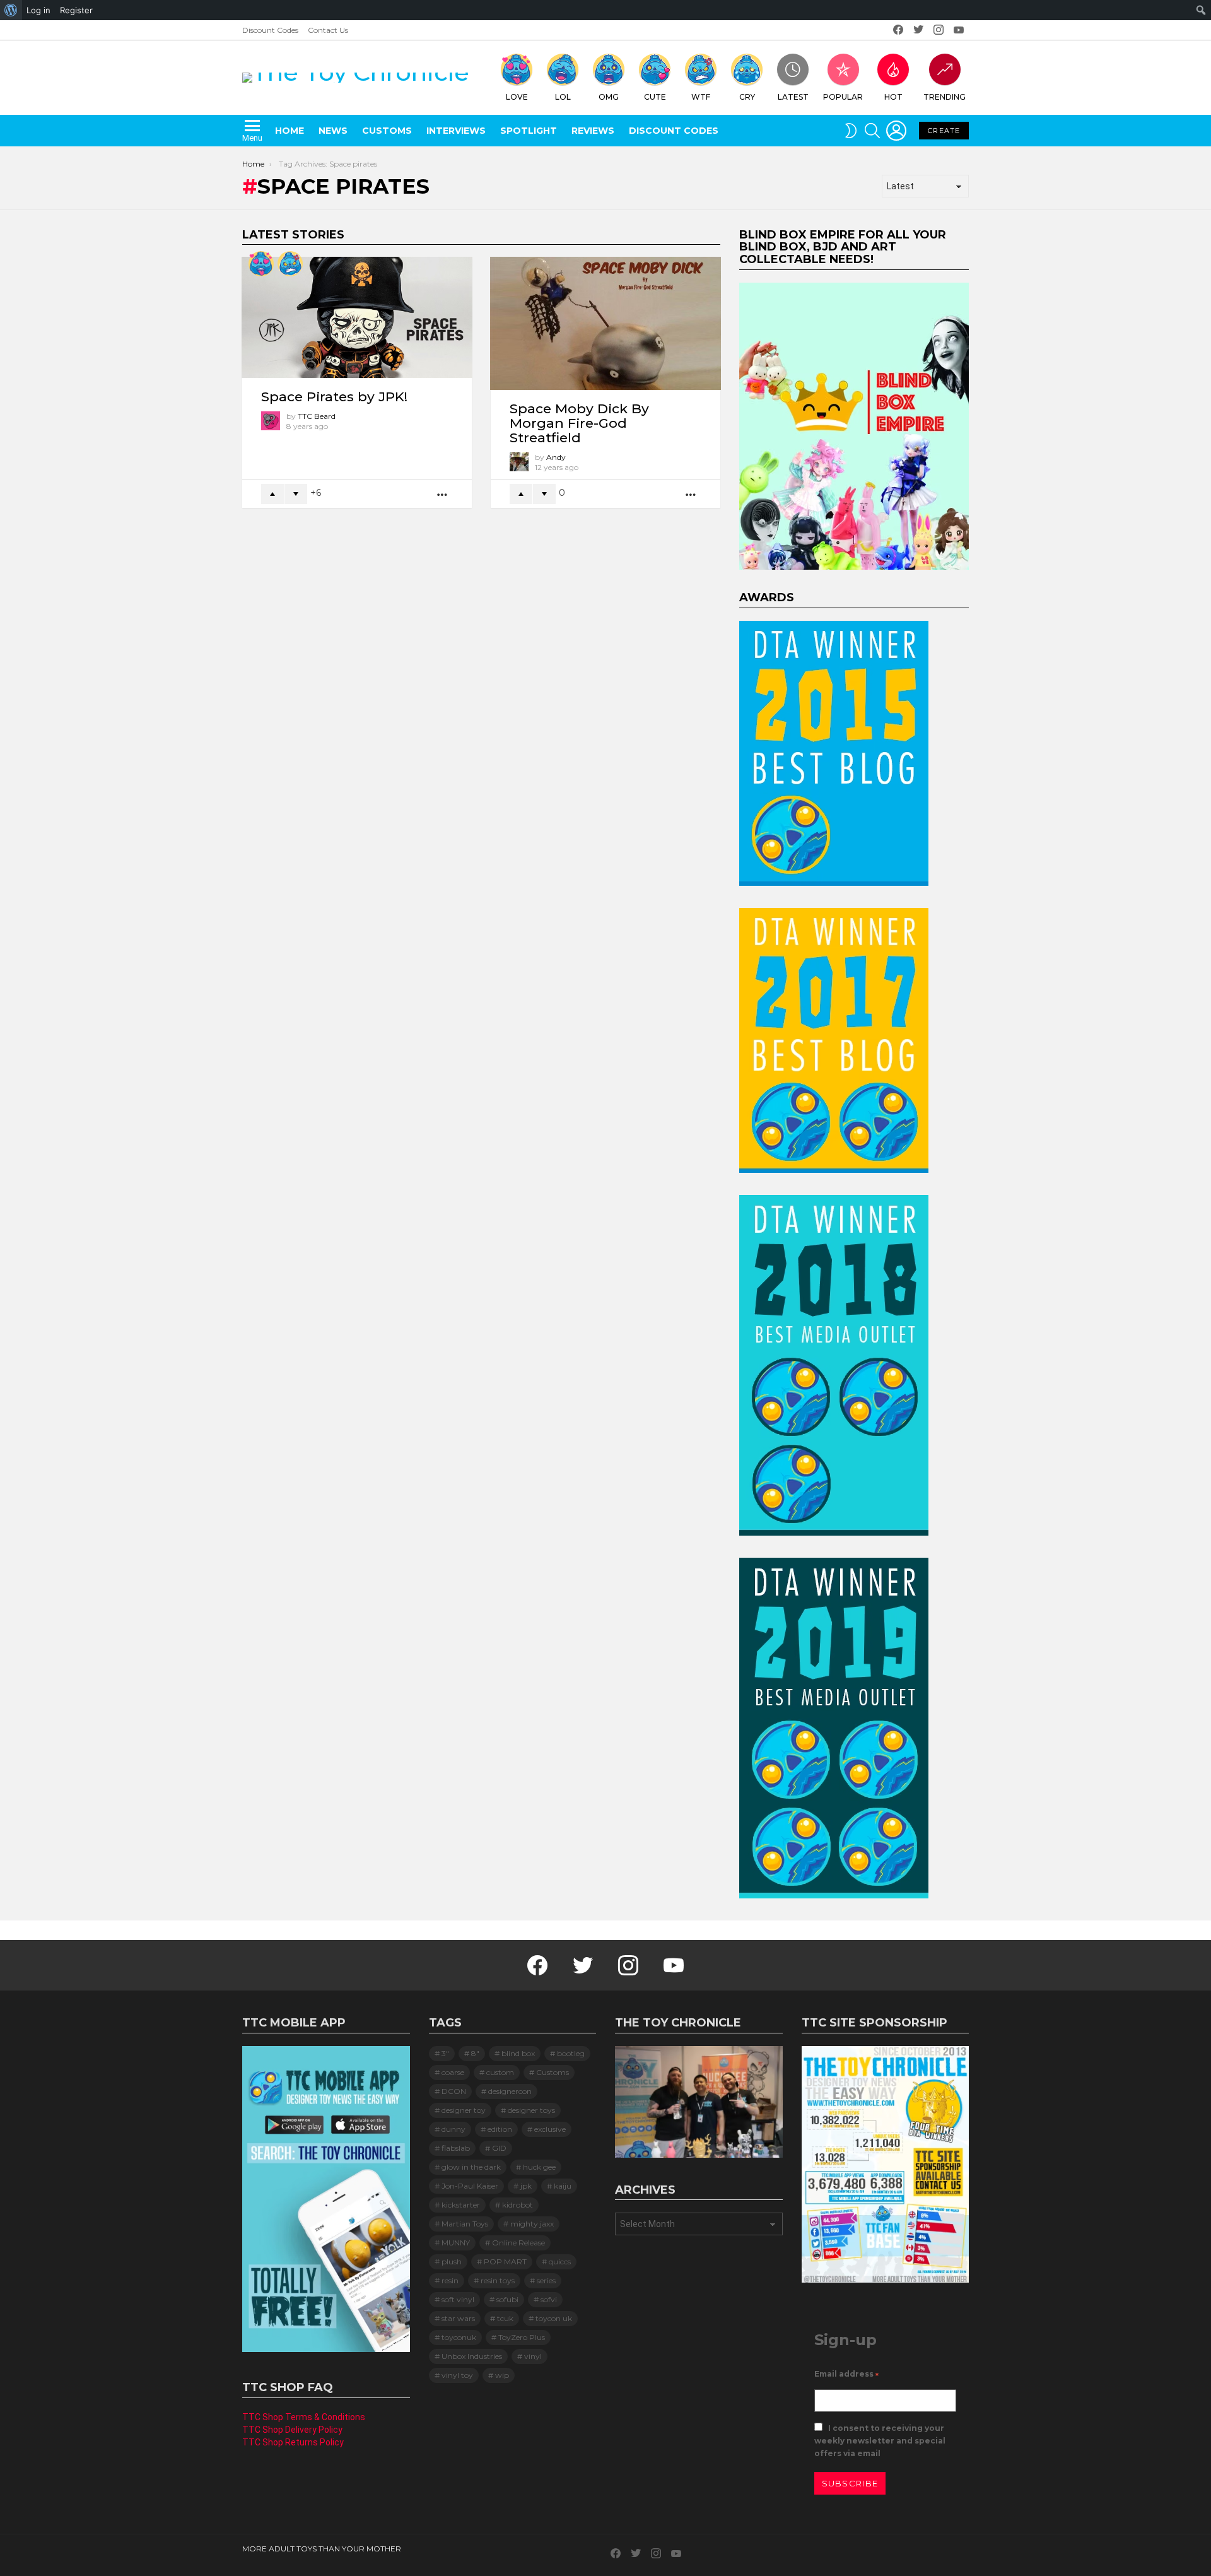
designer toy (464, 2110)
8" (475, 2053)
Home (290, 131)
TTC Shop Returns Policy (293, 2442)
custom (500, 2072)
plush (452, 2261)
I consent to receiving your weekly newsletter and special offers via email (880, 2441)
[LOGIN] (896, 131)
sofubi (507, 2299)
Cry (747, 97)
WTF (701, 97)
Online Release (518, 2243)
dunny (453, 2129)
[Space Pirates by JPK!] (357, 317)
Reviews (593, 131)
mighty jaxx (532, 2224)
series (546, 2280)
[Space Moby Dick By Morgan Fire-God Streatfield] (605, 323)
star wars (458, 2318)
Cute (655, 97)
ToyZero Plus (522, 2337)
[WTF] (290, 264)
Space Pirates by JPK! (334, 397)
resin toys (498, 2280)
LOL (563, 97)
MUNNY (456, 2243)
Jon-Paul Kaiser (470, 2186)
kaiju (563, 2186)
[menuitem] (11, 10)
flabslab (456, 2148)
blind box (518, 2053)
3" (445, 2053)
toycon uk (554, 2318)
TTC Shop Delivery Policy (292, 2430)
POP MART (505, 2261)
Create (944, 131)
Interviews (456, 131)
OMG (609, 97)
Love (517, 97)
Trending (945, 97)
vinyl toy (457, 2375)
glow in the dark (471, 2167)
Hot (893, 97)
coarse (453, 2072)
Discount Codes (270, 30)
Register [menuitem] (76, 10)
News (333, 131)
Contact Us (328, 30)
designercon (510, 2091)
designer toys (531, 2110)
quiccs (560, 2261)
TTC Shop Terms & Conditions (304, 2417)
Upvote (272, 494)
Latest (793, 97)
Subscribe (850, 2483)
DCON (454, 2091)
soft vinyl (458, 2299)
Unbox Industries (472, 2356)
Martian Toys (465, 2224)
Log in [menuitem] (38, 10)
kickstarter (461, 2205)
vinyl (533, 2356)
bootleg (571, 2053)
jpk (526, 2186)
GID (499, 2148)
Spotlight (529, 131)
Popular (843, 97)
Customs (387, 131)
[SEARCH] (872, 131)
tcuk (505, 2318)
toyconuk (459, 2337)
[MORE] (443, 494)
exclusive (550, 2129)
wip (502, 2375)
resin (450, 2280)
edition (500, 2129)
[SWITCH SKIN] (851, 131)
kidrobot (518, 2205)
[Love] (261, 264)
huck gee (539, 2167)
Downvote (296, 494)
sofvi (549, 2299)
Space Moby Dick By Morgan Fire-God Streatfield (579, 423)
